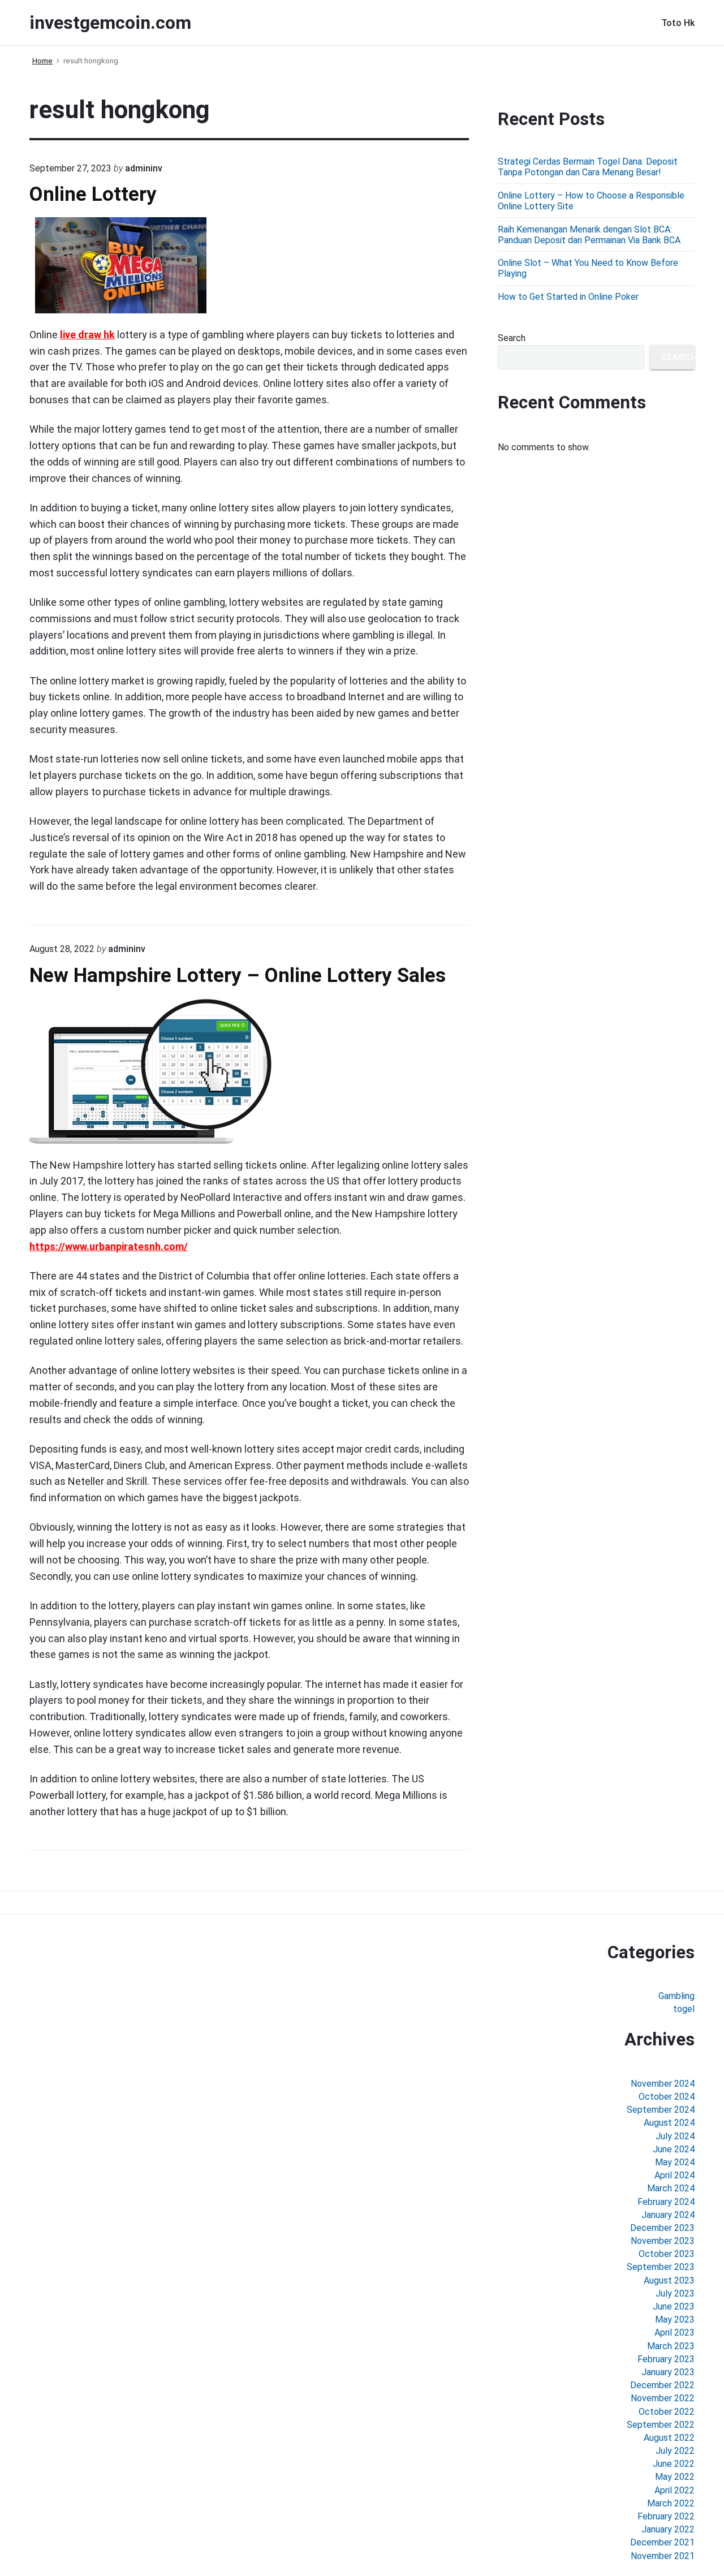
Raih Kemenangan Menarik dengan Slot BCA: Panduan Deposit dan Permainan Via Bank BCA (589, 235)
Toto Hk (678, 23)
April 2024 (675, 2175)
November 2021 (663, 2556)
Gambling (676, 1996)
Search (512, 338)
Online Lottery (93, 194)
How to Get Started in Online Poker (568, 297)
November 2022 (663, 2398)
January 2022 (668, 2529)
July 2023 (675, 2293)
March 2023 (671, 2346)
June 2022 (674, 2464)
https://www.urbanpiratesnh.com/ (109, 1246)
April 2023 (675, 2332)
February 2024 (666, 2202)
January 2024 (668, 2215)
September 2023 (661, 2267)
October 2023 (667, 2254)
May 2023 (675, 2319)
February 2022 (666, 2516)
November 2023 (663, 2241)
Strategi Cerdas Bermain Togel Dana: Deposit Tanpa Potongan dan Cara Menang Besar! (588, 167)
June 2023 (674, 2306)
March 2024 (671, 2188)
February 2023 (666, 2359)
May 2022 (675, 2477)
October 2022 (667, 2412)
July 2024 (675, 2136)
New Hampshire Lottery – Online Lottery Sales (238, 975)
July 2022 (675, 2451)
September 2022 (661, 2425)
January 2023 (668, 2372)
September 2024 (661, 2110)
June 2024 (674, 2149)
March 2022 (671, 2503)
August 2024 (669, 2123)
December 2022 (662, 2385)
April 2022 (675, 2490)
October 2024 (667, 2097)
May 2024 (675, 2162)
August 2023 (669, 2280)
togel (684, 2009)
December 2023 (662, 2228)
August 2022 (669, 2438)
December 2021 (662, 2542)
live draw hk (87, 335)
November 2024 (663, 2084)
